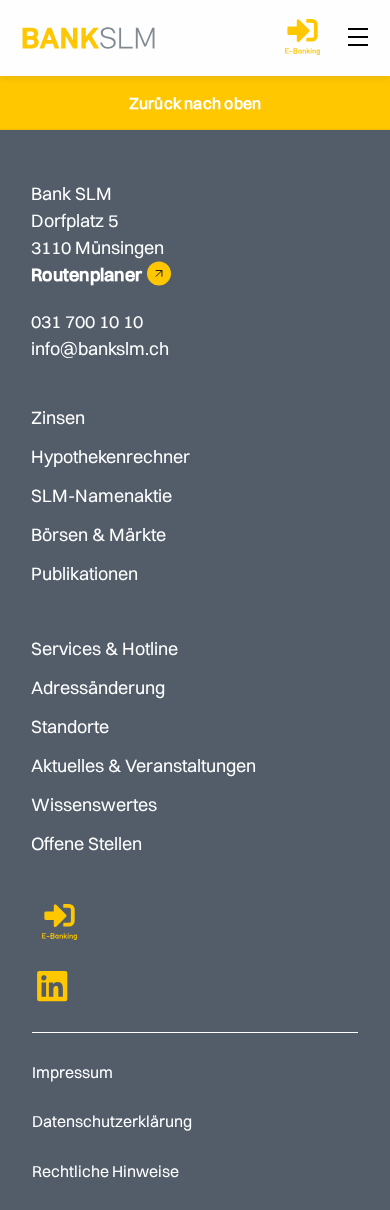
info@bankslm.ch (100, 348)
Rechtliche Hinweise (105, 1171)
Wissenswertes (94, 804)
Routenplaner (86, 274)
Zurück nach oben (195, 103)
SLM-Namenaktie (101, 495)
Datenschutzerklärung (112, 1121)
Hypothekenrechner (110, 456)
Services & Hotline (104, 648)
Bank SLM (88, 38)
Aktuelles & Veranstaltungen (143, 765)
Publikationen (84, 573)
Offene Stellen (86, 843)
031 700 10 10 (87, 321)
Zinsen (58, 417)
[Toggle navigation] (358, 38)
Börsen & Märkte (98, 534)
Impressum (72, 1072)
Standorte (70, 726)
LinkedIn (53, 986)
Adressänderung (98, 687)
